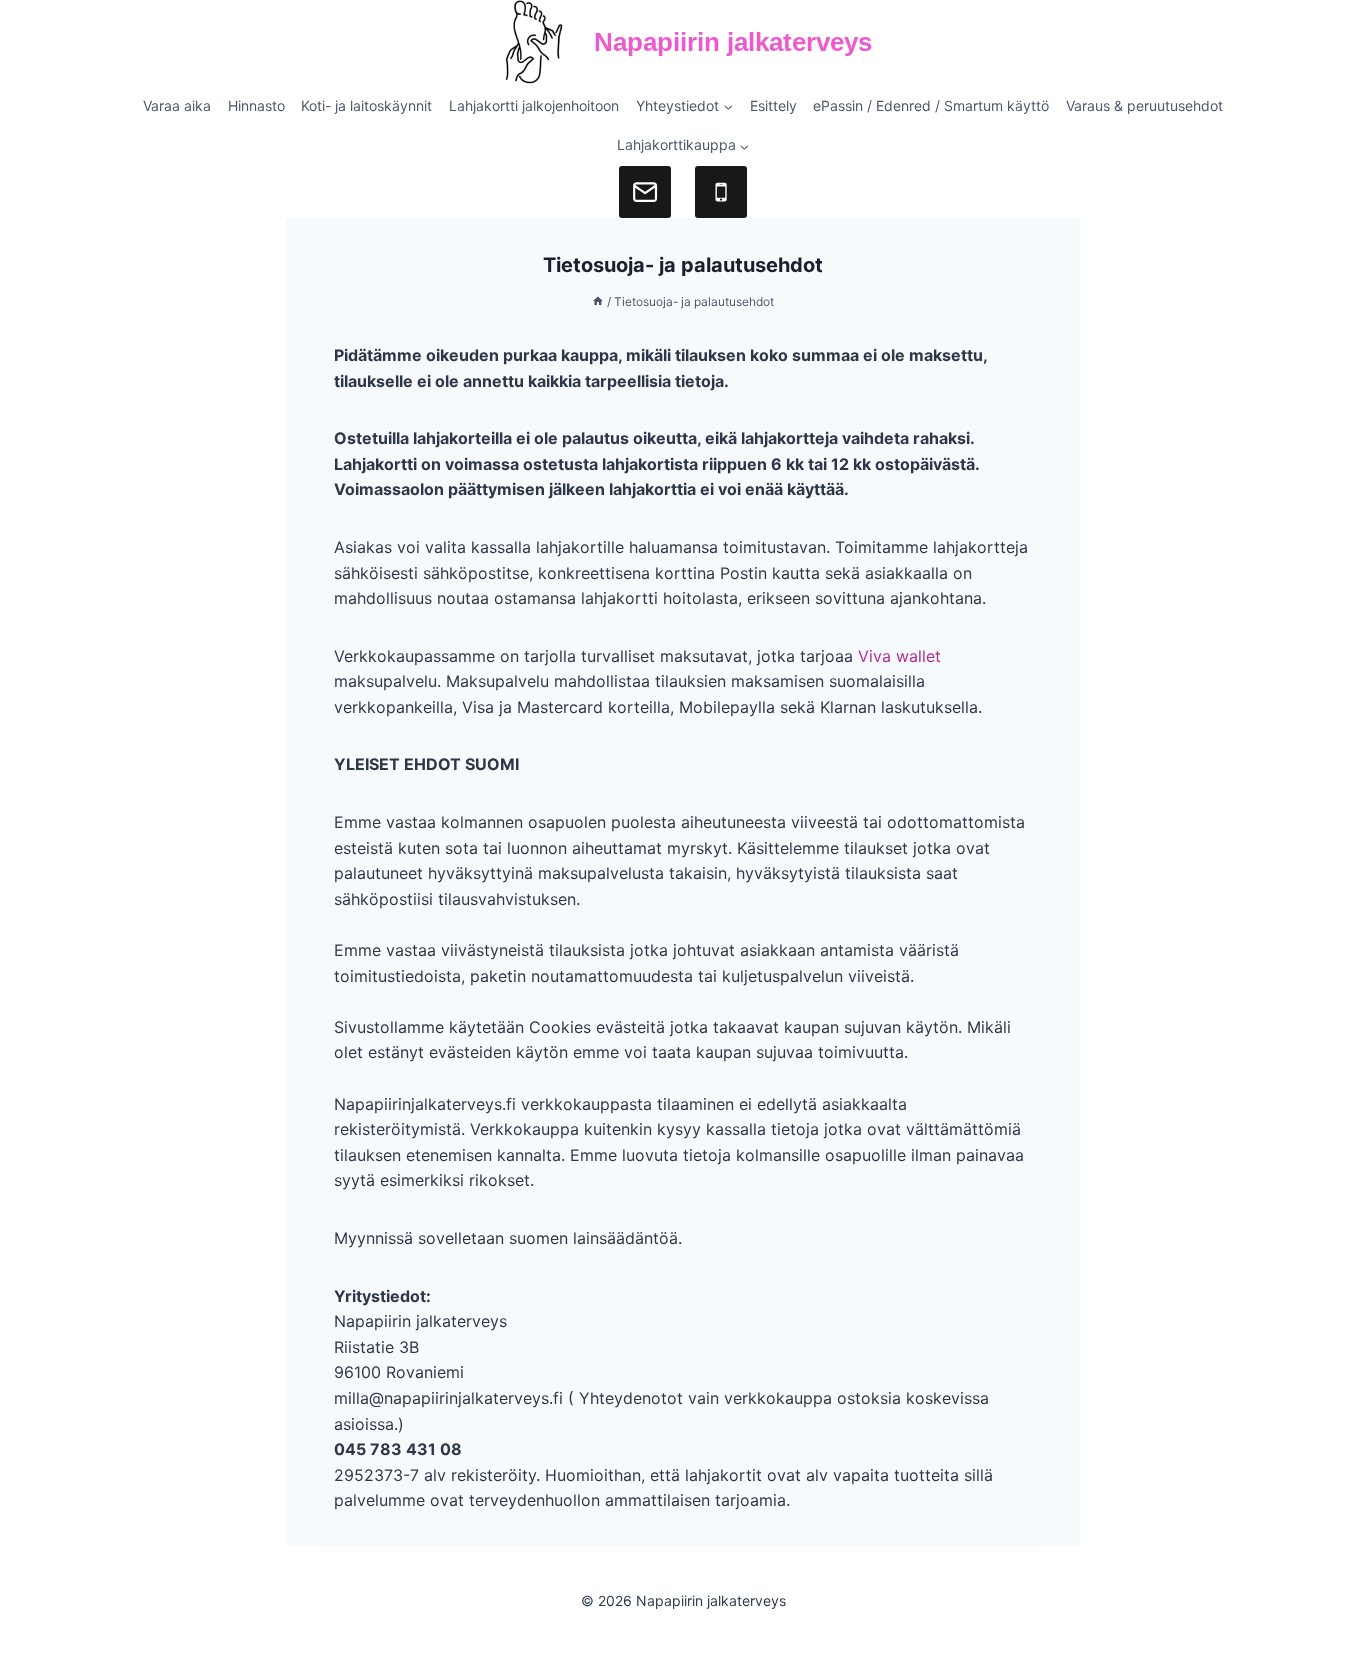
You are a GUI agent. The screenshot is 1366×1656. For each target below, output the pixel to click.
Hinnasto (256, 105)
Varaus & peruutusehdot (1144, 105)
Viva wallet (899, 656)
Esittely (773, 105)
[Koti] (598, 301)
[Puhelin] (721, 192)
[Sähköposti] (645, 192)
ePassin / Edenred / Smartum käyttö (931, 105)
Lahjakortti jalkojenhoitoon (534, 105)
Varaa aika (177, 105)
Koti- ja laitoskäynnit (366, 105)
